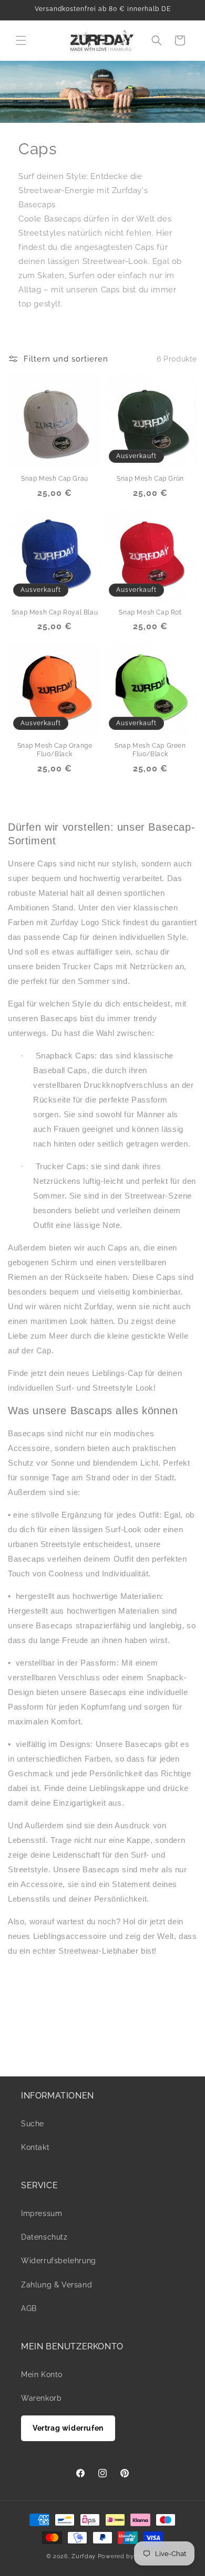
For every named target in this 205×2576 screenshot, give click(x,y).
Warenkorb (41, 2398)
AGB (29, 2308)
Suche (33, 2124)
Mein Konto (42, 2374)
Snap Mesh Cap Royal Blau (55, 612)
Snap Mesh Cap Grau (55, 479)
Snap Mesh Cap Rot (150, 612)
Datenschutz (44, 2237)
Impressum (42, 2213)
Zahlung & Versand (57, 2285)
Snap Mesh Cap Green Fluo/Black (150, 750)
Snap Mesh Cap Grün (150, 479)
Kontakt (35, 2147)
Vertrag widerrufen (68, 2428)
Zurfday (84, 2556)
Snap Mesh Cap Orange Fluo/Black (55, 750)
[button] (21, 40)
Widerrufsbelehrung (59, 2261)
